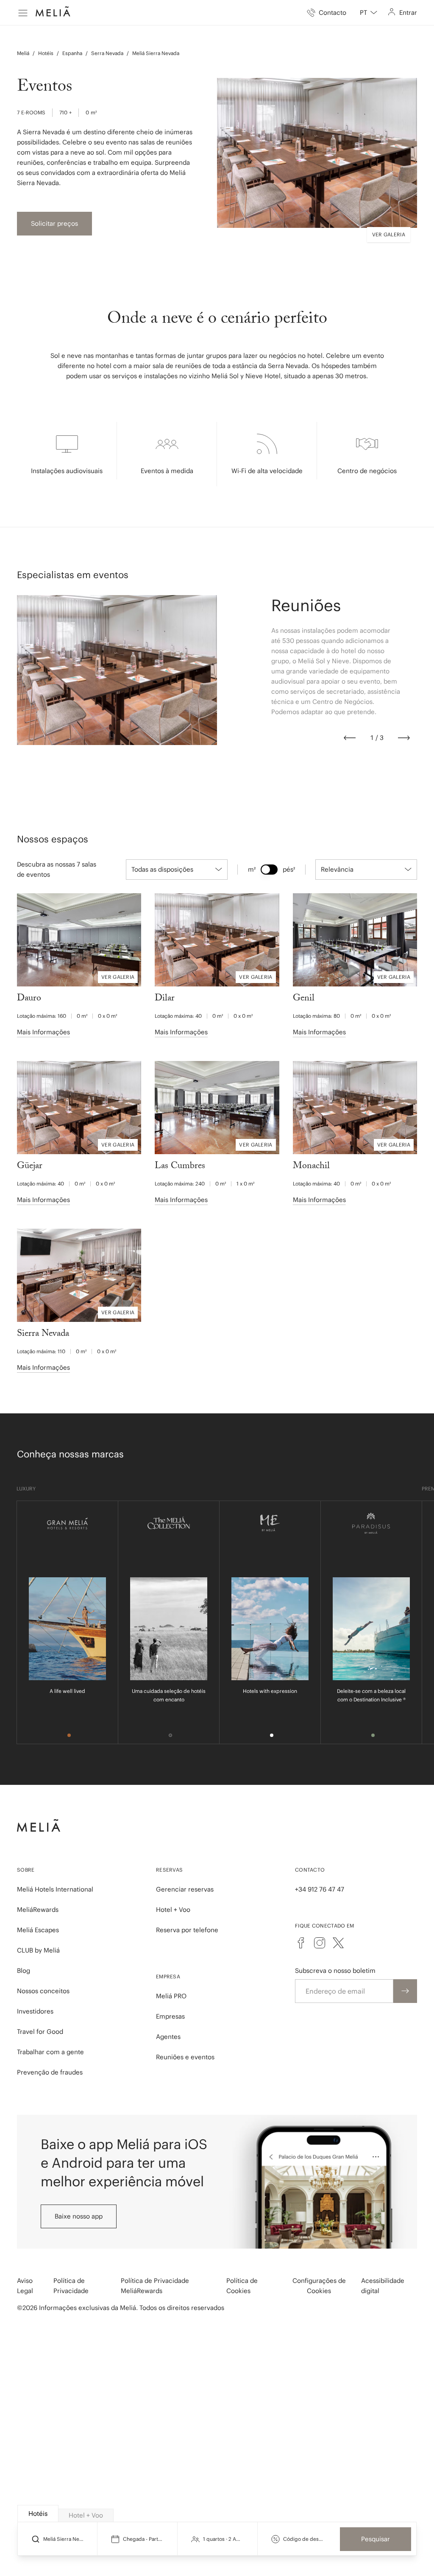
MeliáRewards (38, 1910)
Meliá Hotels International (55, 1889)
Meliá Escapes (38, 1930)
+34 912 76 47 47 (320, 1889)
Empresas (170, 2016)
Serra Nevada (107, 53)
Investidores (35, 2011)
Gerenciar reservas (185, 1889)
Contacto (310, 1870)
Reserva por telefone (187, 1930)
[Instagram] (320, 1943)
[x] (338, 1943)
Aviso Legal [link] (25, 2286)
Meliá (23, 53)
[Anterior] (350, 738)
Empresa (168, 1976)
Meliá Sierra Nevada (156, 53)
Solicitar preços (54, 223)
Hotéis (46, 53)
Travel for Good (40, 2032)
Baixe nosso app (79, 2216)
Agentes (168, 2037)
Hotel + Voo (173, 1910)
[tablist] (217, 2514)
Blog (24, 1971)
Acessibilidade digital (383, 2286)
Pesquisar (376, 2539)
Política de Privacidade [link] (71, 2286)
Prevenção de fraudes (50, 2072)
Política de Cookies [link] (242, 2286)
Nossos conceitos (43, 1991)
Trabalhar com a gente (50, 2052)
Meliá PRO (171, 1996)
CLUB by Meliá (38, 1950)
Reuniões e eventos (185, 2057)
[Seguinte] (404, 738)
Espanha (72, 53)
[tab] (38, 2514)
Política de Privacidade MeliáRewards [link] (155, 2286)
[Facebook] (301, 1943)
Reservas (169, 1870)
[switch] (269, 870)
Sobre (26, 1870)
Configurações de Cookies (319, 2286)
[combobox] (369, 13)
